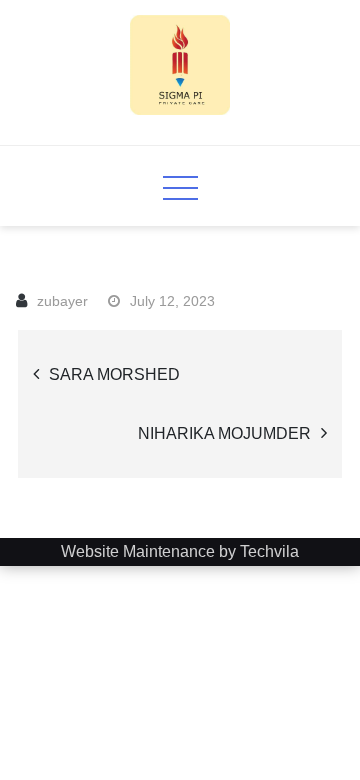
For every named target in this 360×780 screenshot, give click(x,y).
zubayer (62, 301)
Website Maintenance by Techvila (180, 551)
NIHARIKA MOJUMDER (224, 433)
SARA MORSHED (114, 374)
